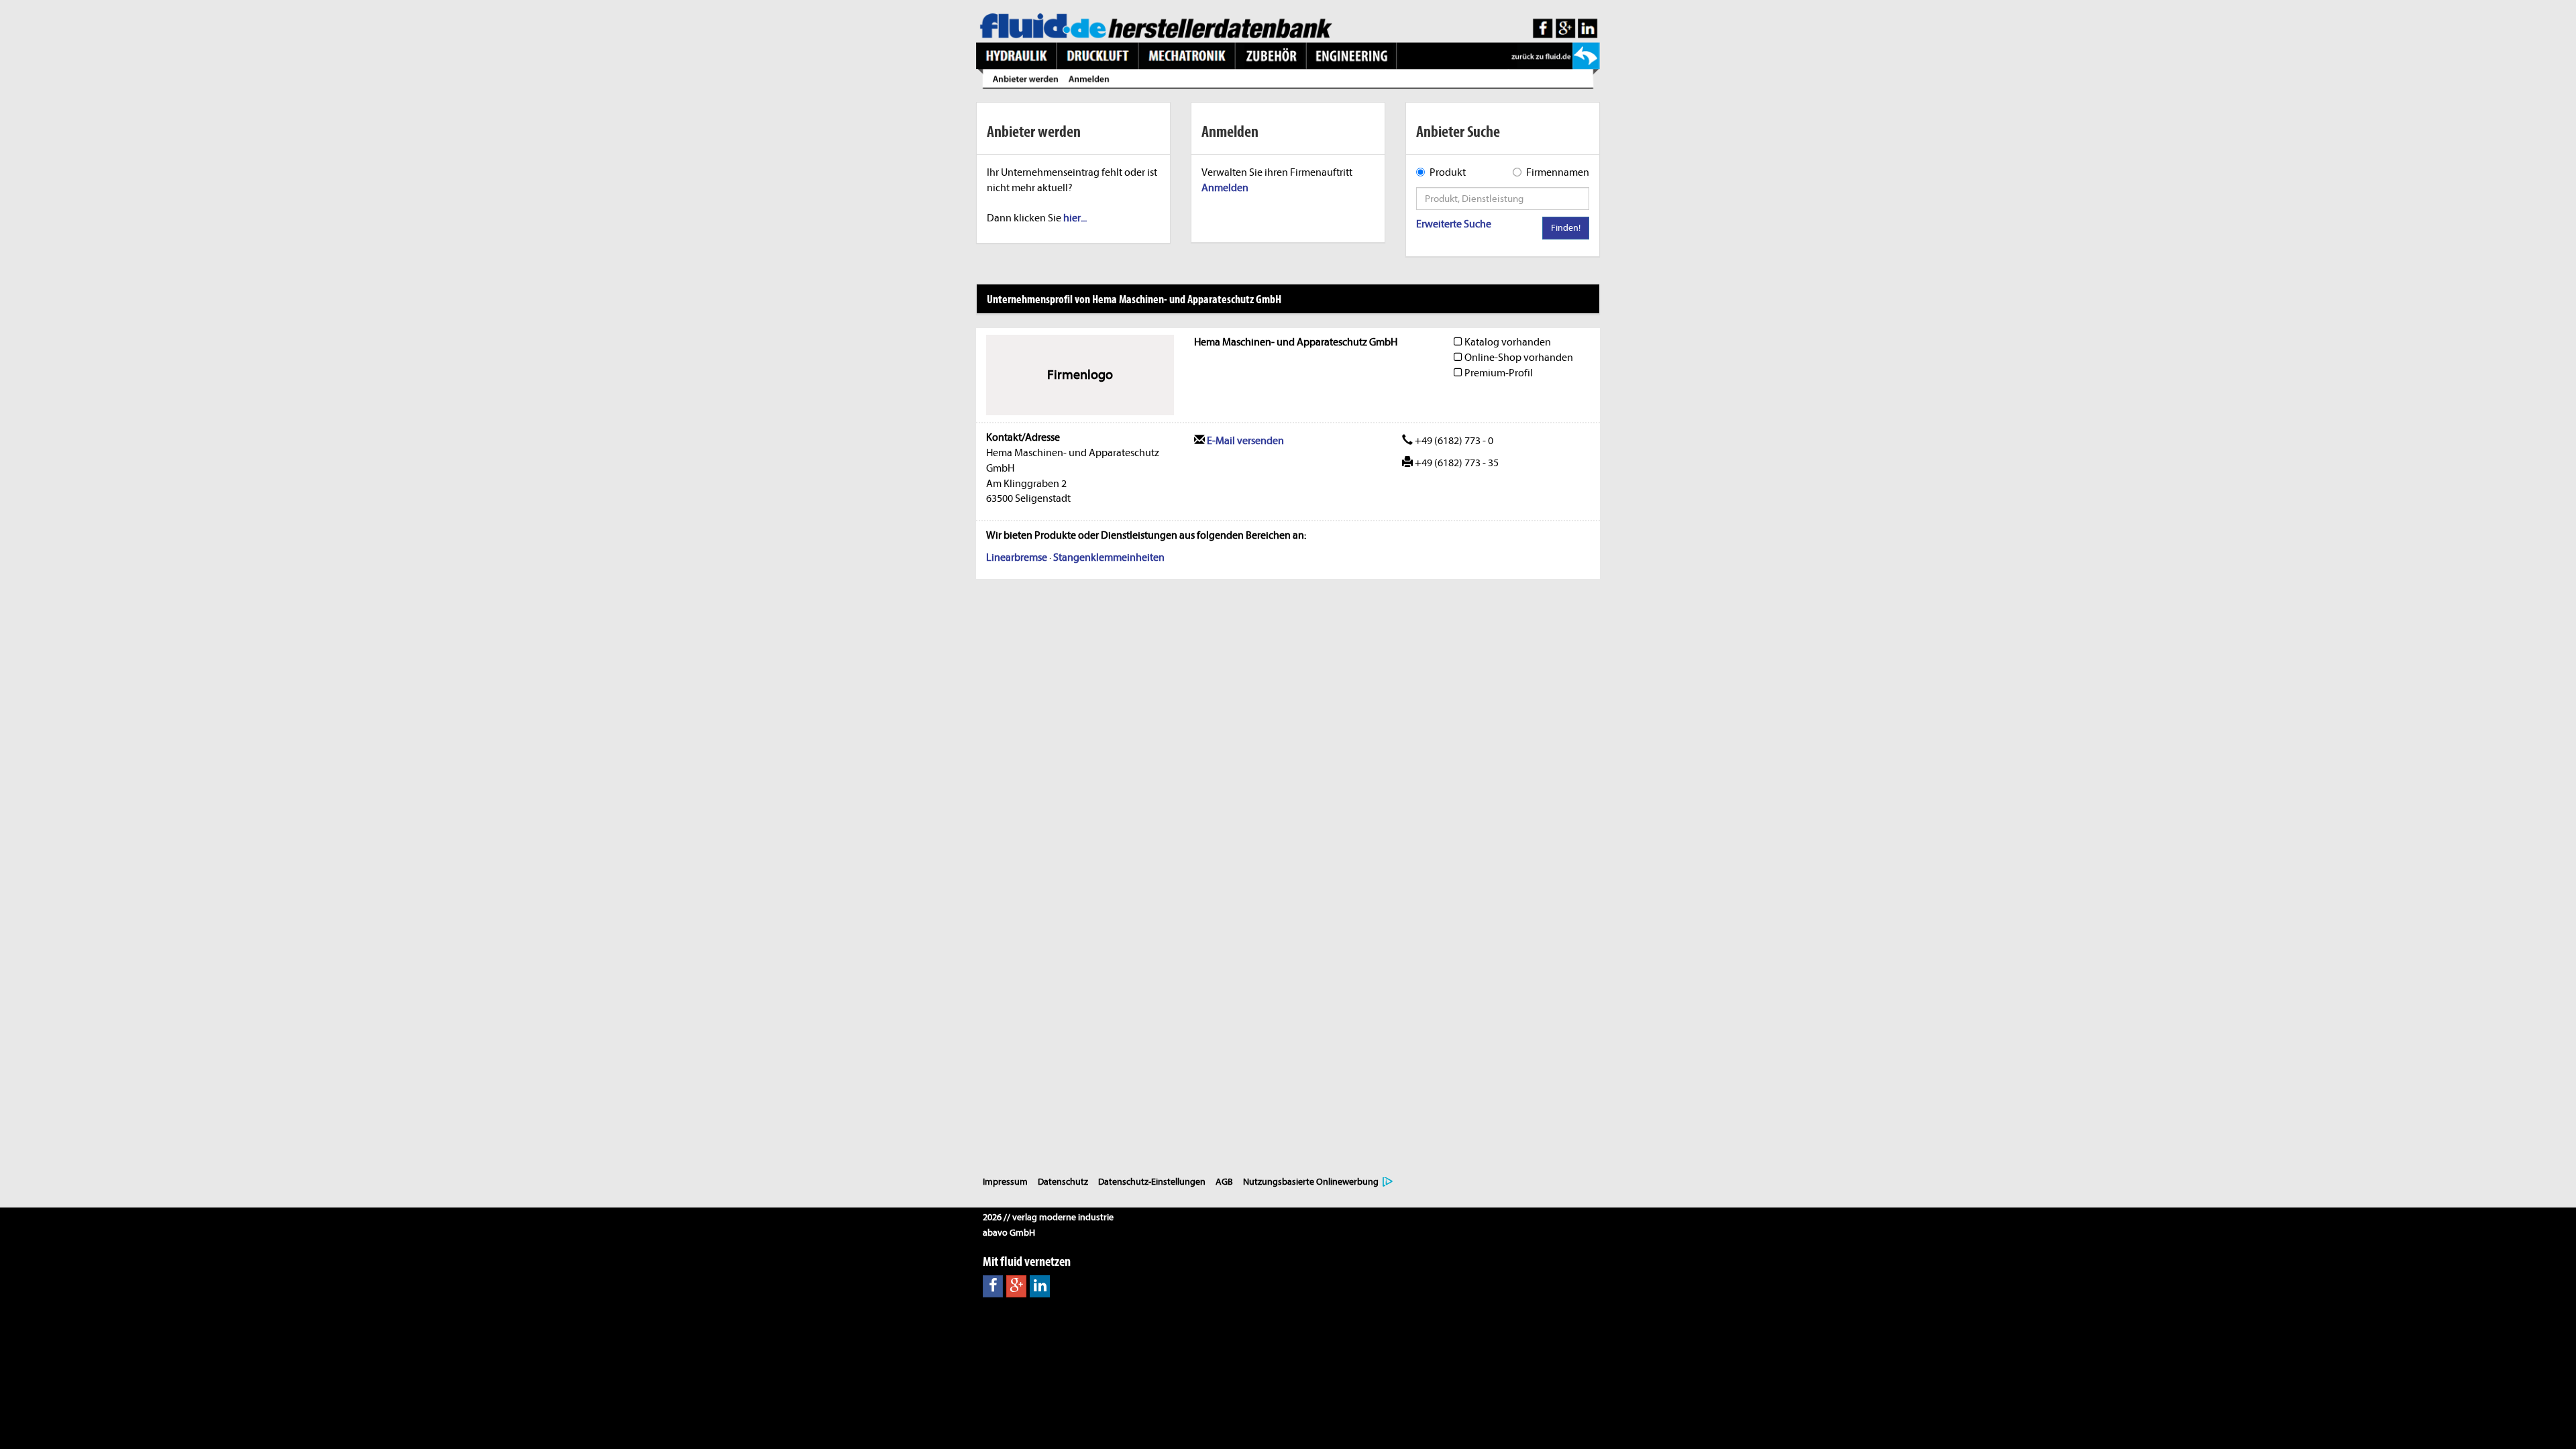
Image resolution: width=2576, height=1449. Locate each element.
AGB (1224, 1182)
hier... (1075, 218)
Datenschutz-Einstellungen (1152, 1182)
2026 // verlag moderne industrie (1048, 1217)
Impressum (1005, 1182)
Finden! (1566, 228)
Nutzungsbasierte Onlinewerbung (1311, 1182)
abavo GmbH (1009, 1233)
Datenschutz (1063, 1182)
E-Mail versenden (1244, 441)
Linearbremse (1017, 557)
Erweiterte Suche (1454, 224)
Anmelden (1225, 188)
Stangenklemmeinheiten (1109, 557)
